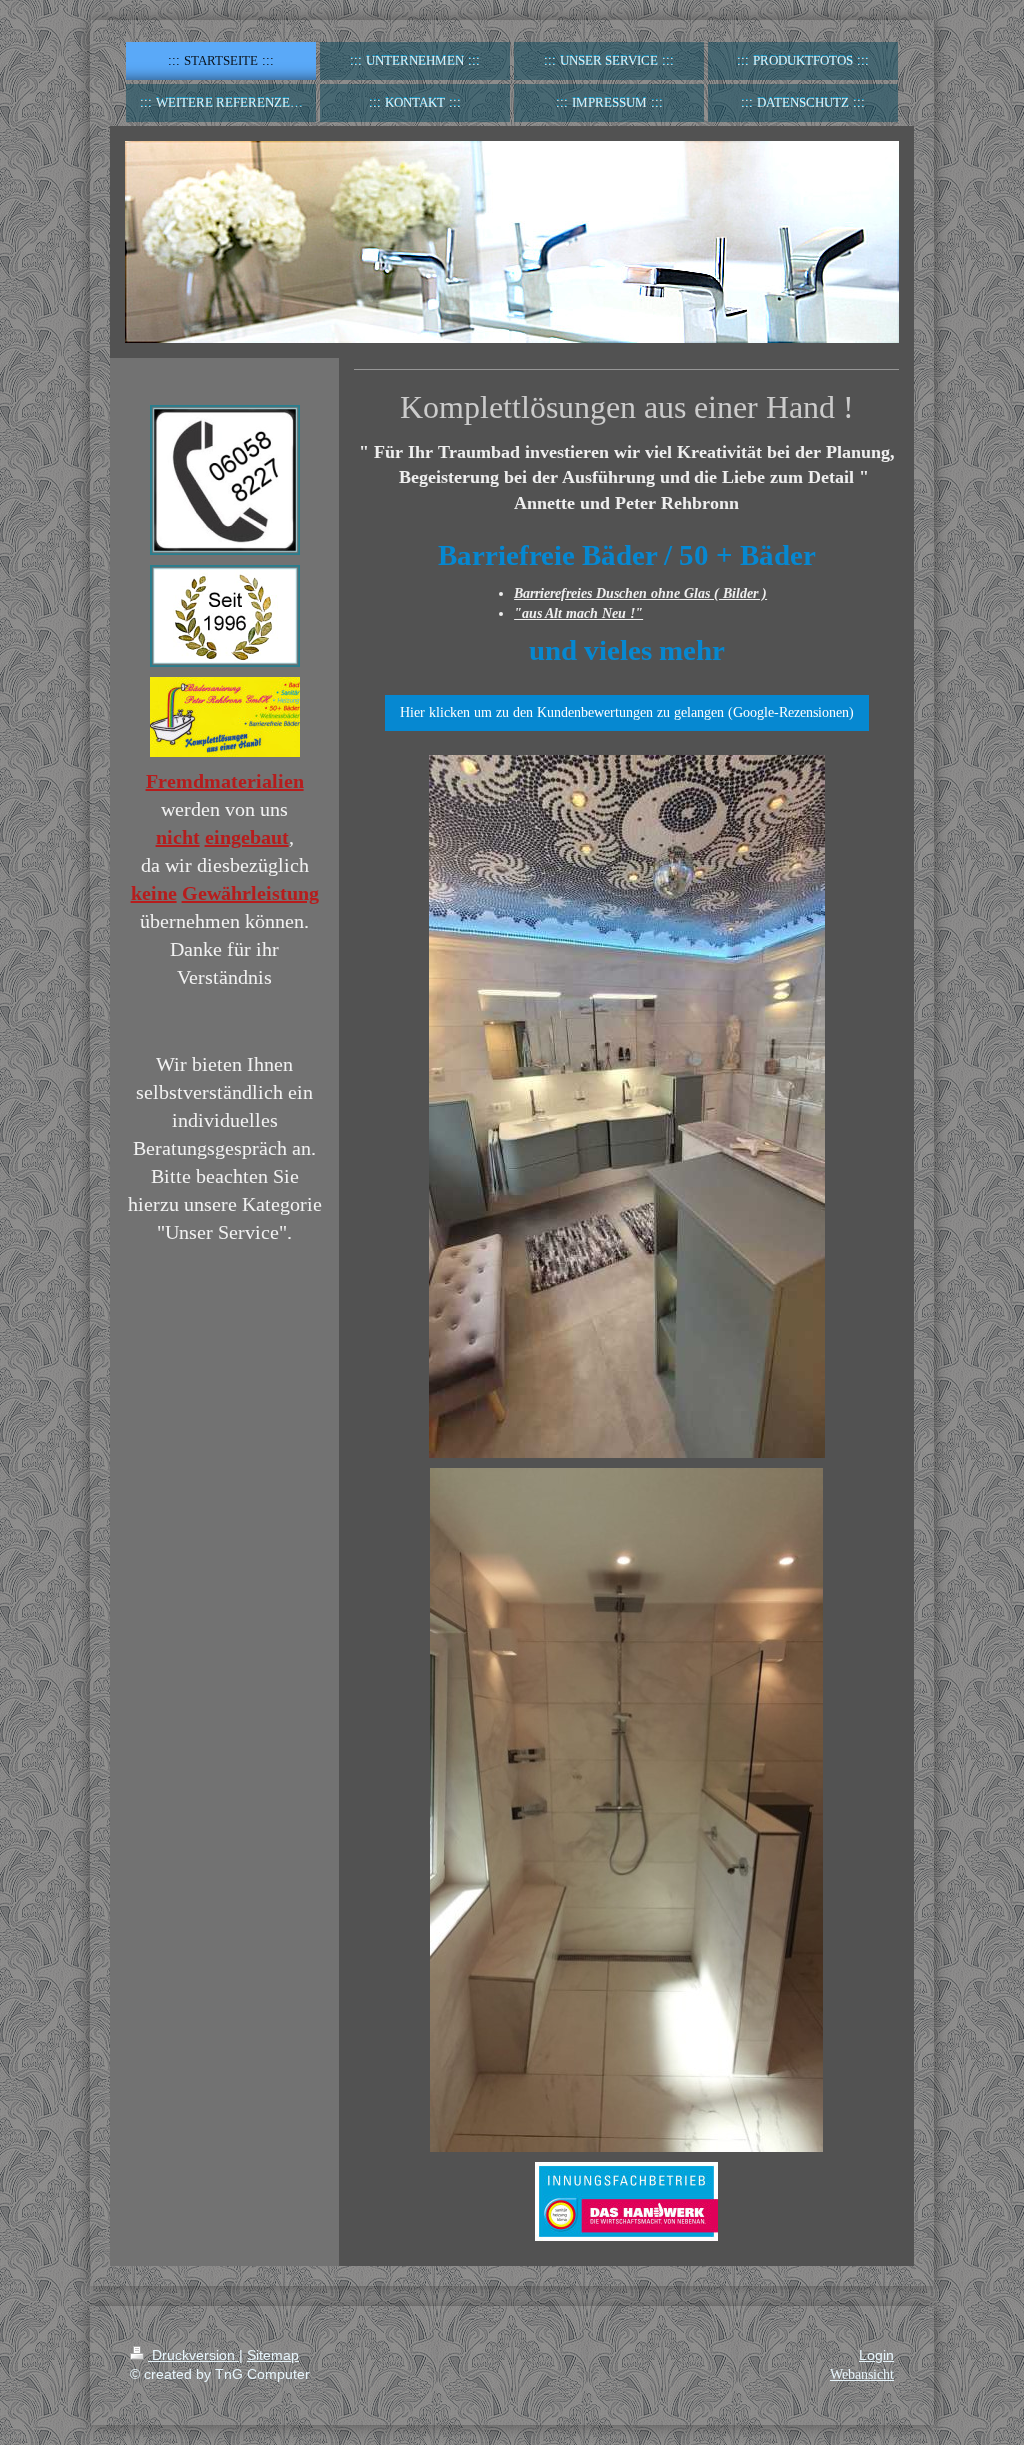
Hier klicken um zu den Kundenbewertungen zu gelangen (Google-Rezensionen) (627, 712)
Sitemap (273, 2355)
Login (876, 2355)
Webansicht (862, 2374)
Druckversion (193, 2355)
